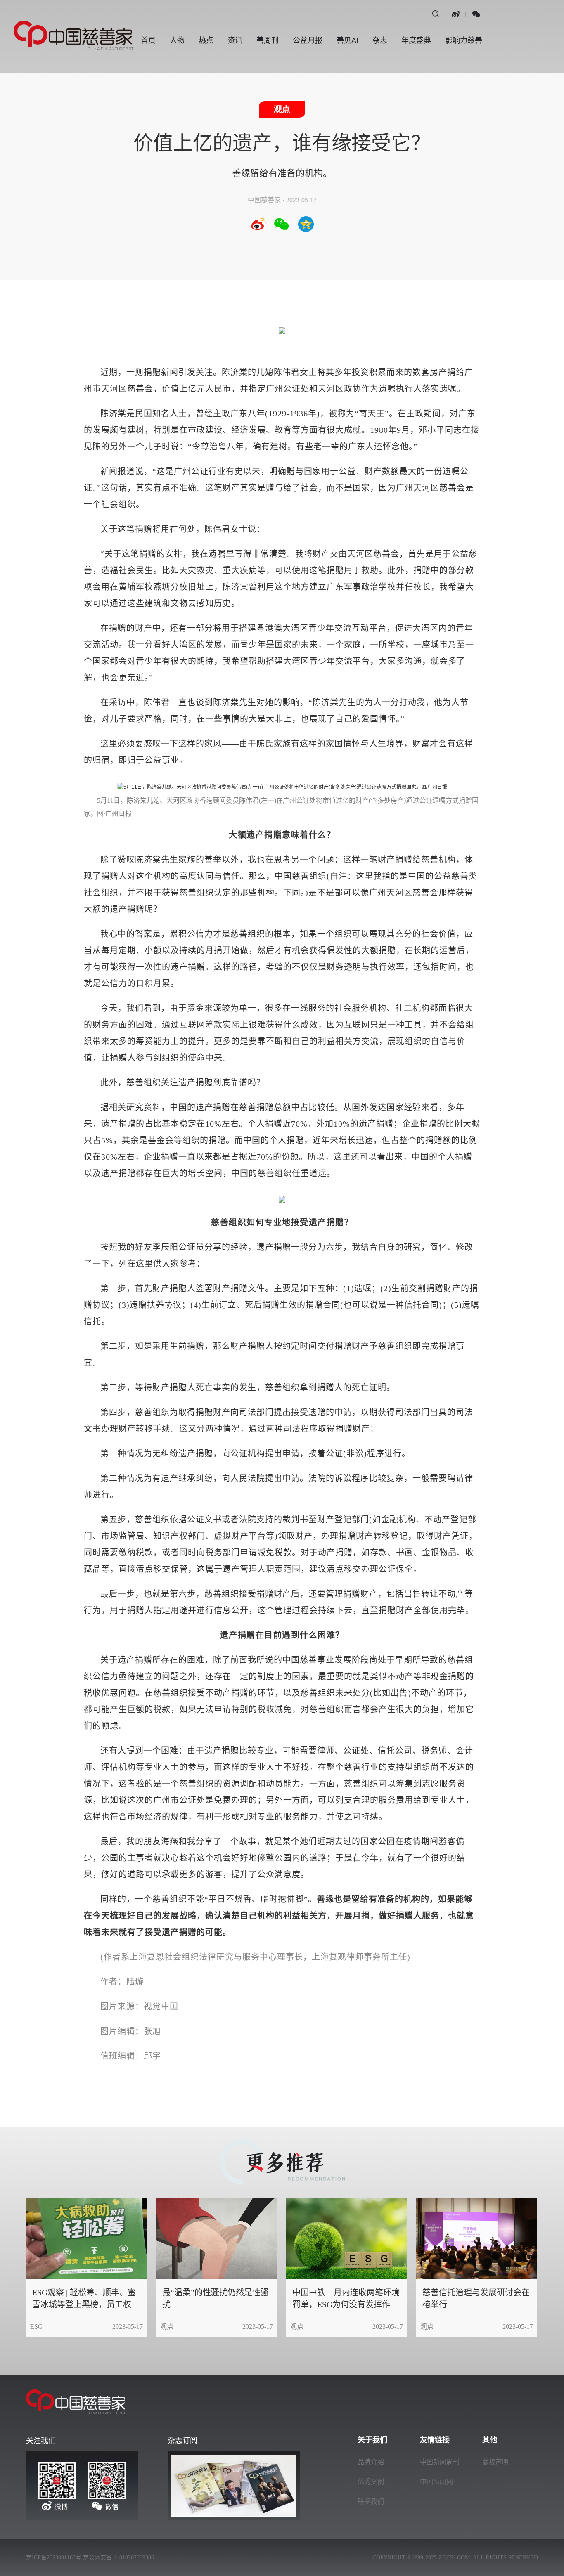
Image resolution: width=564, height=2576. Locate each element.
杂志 (380, 40)
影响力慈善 (464, 40)
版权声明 (495, 2462)
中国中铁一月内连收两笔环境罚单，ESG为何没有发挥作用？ (346, 2304)
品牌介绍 (371, 2462)
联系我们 (371, 2502)
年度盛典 (416, 40)
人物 (177, 40)
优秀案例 (371, 2482)
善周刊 (268, 40)
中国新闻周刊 (440, 2462)
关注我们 (41, 2441)
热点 (206, 40)
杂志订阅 (182, 2441)
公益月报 (308, 40)
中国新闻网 (436, 2482)
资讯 (235, 40)
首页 (148, 40)
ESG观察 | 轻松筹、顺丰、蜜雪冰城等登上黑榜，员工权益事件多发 (86, 2304)
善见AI (347, 40)
